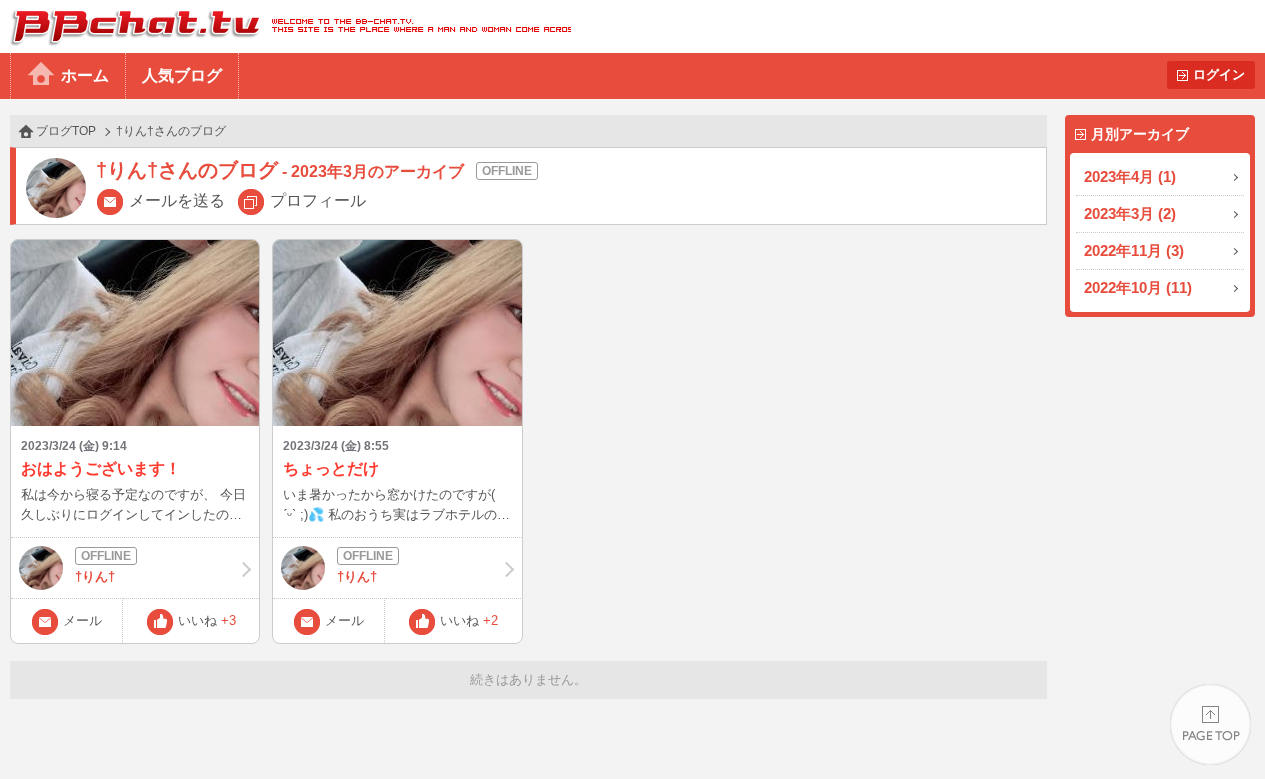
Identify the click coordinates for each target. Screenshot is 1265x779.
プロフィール (318, 200)
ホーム (85, 75)
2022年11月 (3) (1134, 250)
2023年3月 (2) (1130, 213)
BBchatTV (285, 26)
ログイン (1219, 74)
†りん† (95, 576)
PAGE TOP (1210, 724)
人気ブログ (182, 75)
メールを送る (177, 200)
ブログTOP (66, 131)
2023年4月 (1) (1130, 176)
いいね (207, 620)
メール (82, 620)
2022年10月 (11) (1138, 287)
